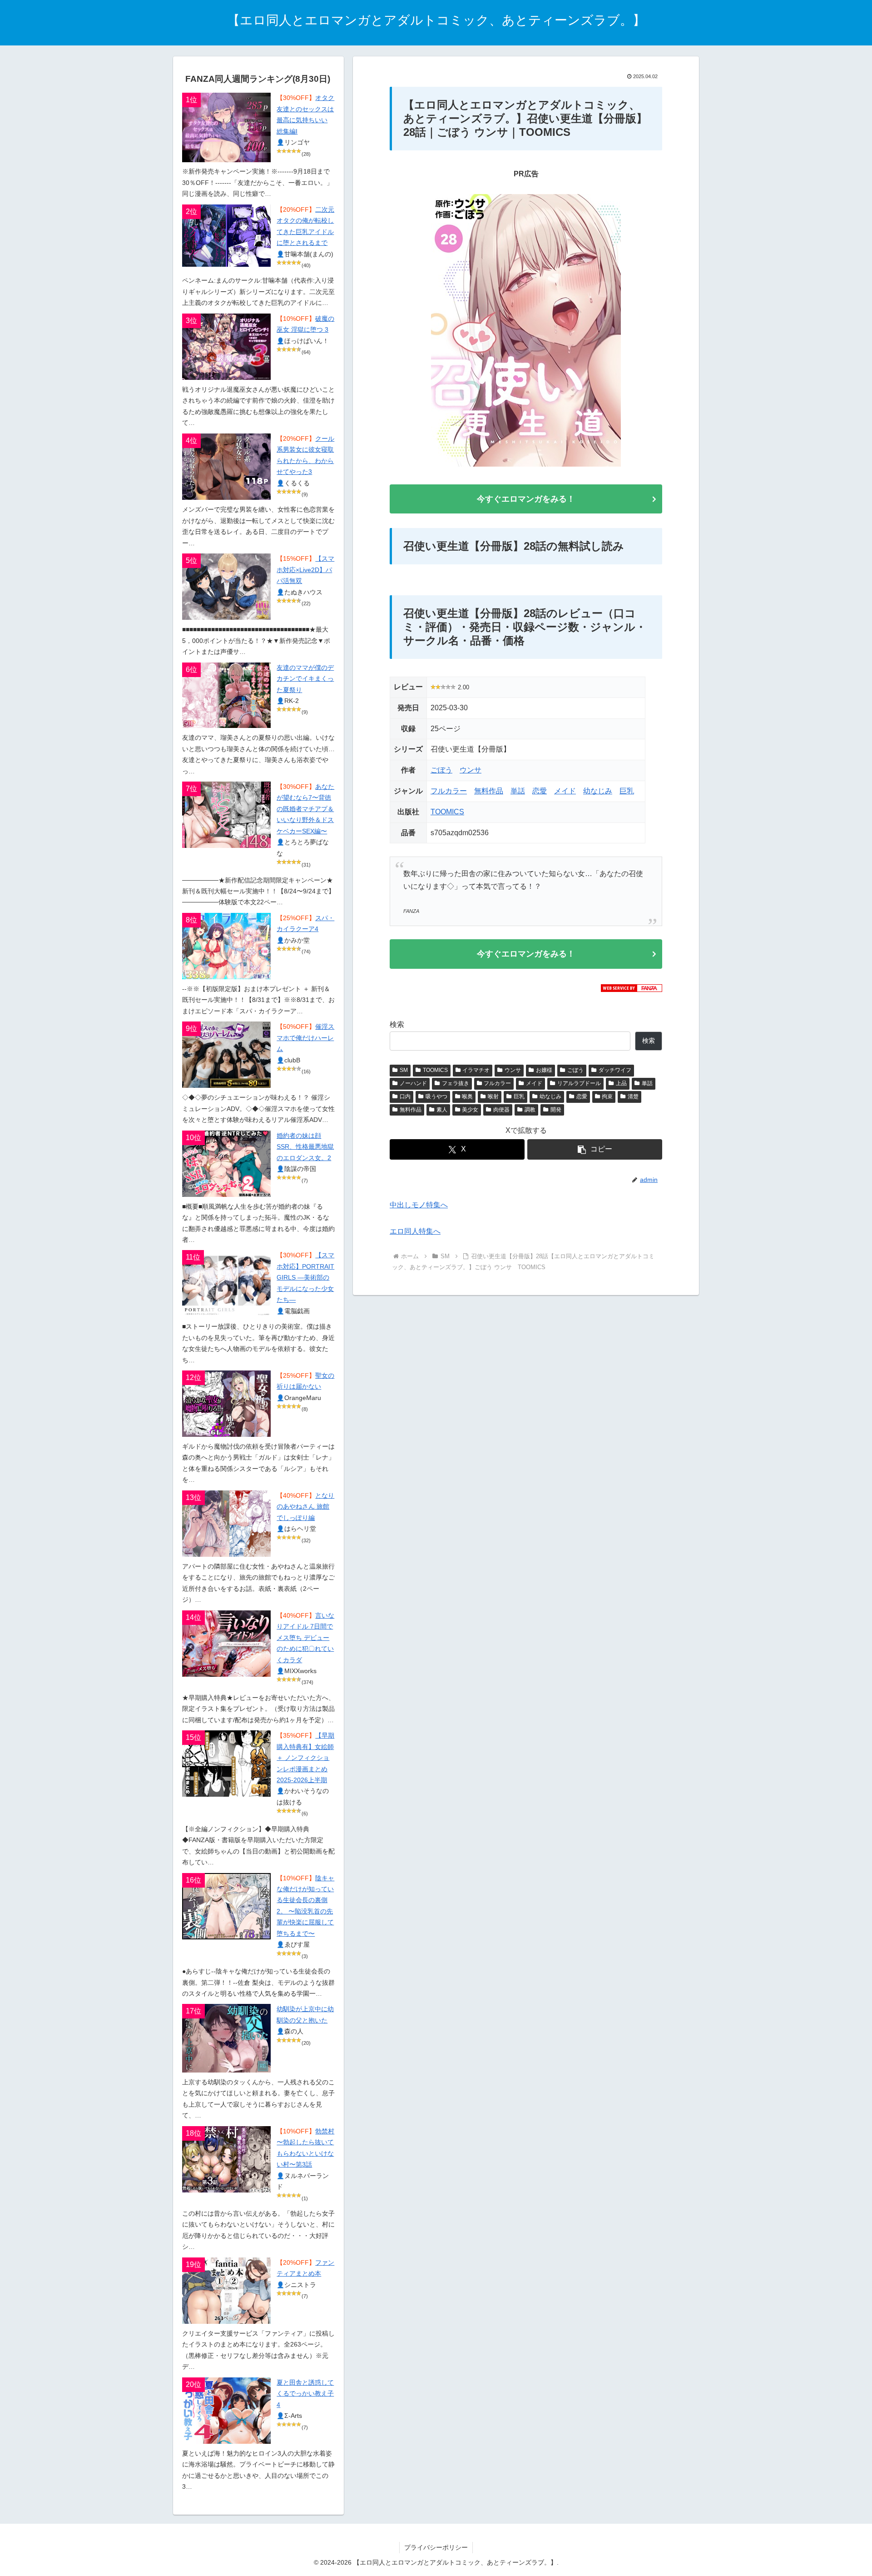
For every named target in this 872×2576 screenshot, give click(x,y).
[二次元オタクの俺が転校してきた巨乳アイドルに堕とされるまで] (226, 236)
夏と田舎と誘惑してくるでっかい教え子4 (305, 2394)
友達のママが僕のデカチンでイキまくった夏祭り (305, 679)
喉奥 (467, 1096)
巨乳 (627, 791)
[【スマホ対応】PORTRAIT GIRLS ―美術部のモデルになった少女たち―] (226, 1283)
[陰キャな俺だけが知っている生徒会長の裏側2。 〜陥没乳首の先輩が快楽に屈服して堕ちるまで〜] (226, 1906)
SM (404, 1070)
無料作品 (489, 791)
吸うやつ (436, 1096)
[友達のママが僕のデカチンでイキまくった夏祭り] (226, 695)
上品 (621, 1083)
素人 (442, 1110)
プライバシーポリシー (436, 2547)
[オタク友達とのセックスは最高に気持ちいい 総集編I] (226, 127)
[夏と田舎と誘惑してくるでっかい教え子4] (226, 2411)
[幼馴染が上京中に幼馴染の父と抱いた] (226, 2038)
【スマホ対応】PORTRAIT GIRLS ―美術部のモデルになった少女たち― (305, 1278)
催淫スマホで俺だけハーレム (305, 1038)
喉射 (493, 1096)
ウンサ (471, 770)
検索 (397, 1024)
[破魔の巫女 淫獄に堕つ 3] (226, 347)
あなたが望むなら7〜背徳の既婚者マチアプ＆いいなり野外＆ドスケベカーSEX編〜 (305, 809)
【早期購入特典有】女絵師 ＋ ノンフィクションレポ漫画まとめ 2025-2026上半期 (305, 1758)
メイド (565, 791)
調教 (530, 1110)
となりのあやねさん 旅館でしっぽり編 (305, 1507)
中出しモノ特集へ (419, 1205)
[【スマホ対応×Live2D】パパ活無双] (226, 587)
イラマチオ (476, 1070)
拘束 (607, 1096)
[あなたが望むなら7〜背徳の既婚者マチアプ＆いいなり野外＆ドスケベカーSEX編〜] (226, 815)
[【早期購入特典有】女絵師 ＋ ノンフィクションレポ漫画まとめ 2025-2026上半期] (226, 1764)
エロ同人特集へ (415, 1231)
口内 (405, 1096)
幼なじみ (598, 791)
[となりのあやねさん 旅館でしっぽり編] (226, 1524)
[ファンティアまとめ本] (226, 2291)
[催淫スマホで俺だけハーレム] (226, 1055)
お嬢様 (544, 1070)
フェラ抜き (456, 1083)
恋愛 (540, 791)
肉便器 (501, 1110)
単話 (518, 791)
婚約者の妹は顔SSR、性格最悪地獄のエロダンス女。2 (305, 1147)
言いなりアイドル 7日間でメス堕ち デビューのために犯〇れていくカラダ (305, 1638)
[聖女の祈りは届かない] (226, 1404)
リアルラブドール (579, 1083)
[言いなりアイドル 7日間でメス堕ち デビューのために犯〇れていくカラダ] (226, 1644)
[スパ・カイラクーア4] (226, 946)
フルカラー (449, 791)
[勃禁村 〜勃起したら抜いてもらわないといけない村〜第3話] (226, 2159)
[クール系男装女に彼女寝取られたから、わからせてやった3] (226, 467)
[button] (595, 1149)
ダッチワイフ (615, 1070)
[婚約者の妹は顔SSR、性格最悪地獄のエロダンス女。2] (226, 1164)
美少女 (470, 1110)
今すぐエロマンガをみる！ (526, 499)
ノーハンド (413, 1083)
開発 (556, 1110)
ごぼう (441, 770)
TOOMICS (447, 812)
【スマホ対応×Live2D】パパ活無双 (305, 570)
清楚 (633, 1096)
